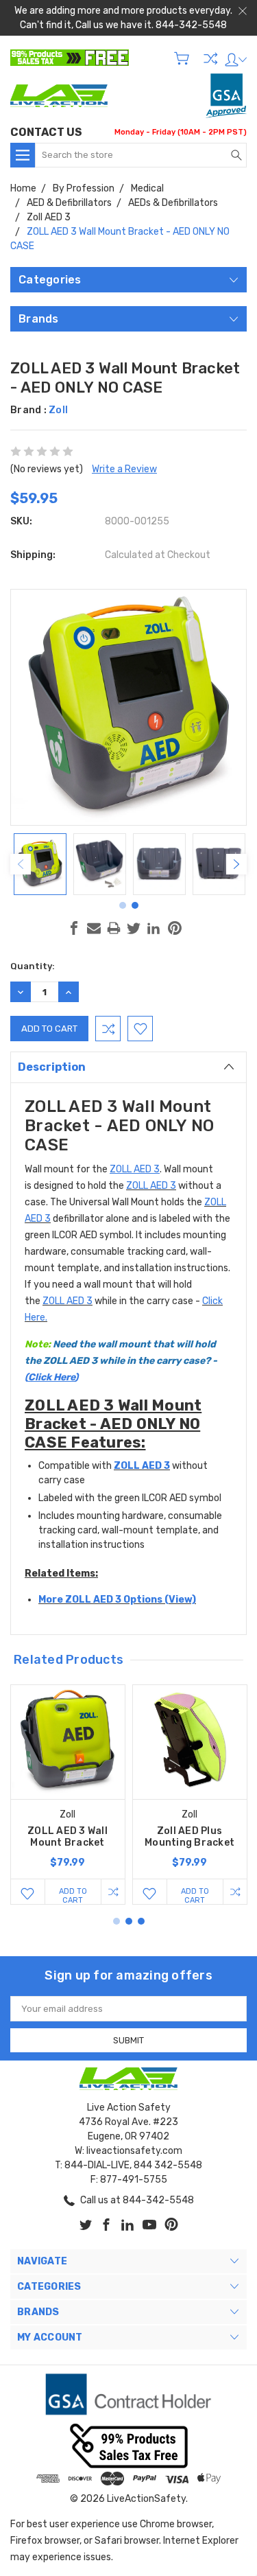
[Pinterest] (175, 928)
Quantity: (33, 966)
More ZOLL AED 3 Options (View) (117, 1600)
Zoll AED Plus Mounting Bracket (189, 1837)
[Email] (94, 928)
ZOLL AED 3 (151, 1186)
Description (52, 1067)
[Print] (114, 928)
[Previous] (21, 864)
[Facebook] (74, 928)
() (121, 1361)
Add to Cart (73, 1895)
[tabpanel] (40, 864)
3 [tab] (141, 1921)
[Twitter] (134, 928)
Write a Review (124, 469)
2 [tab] (135, 905)
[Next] (236, 864)
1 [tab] (123, 905)
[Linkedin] (154, 928)
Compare (210, 58)
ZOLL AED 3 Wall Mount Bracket (68, 1837)
